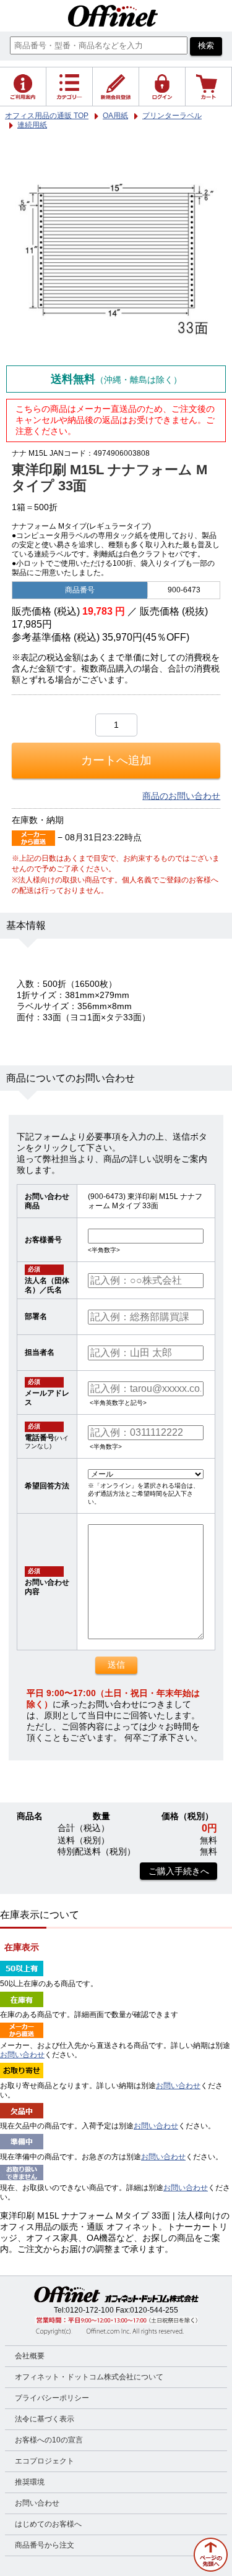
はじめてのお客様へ (48, 2524)
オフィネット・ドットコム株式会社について (89, 2377)
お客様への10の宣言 (49, 2440)
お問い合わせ (22, 2055)
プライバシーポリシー (52, 2398)
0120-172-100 (90, 2310)
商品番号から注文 (45, 2545)
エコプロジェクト (45, 2461)
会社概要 (30, 2356)
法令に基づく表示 (45, 2419)
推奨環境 (30, 2482)
